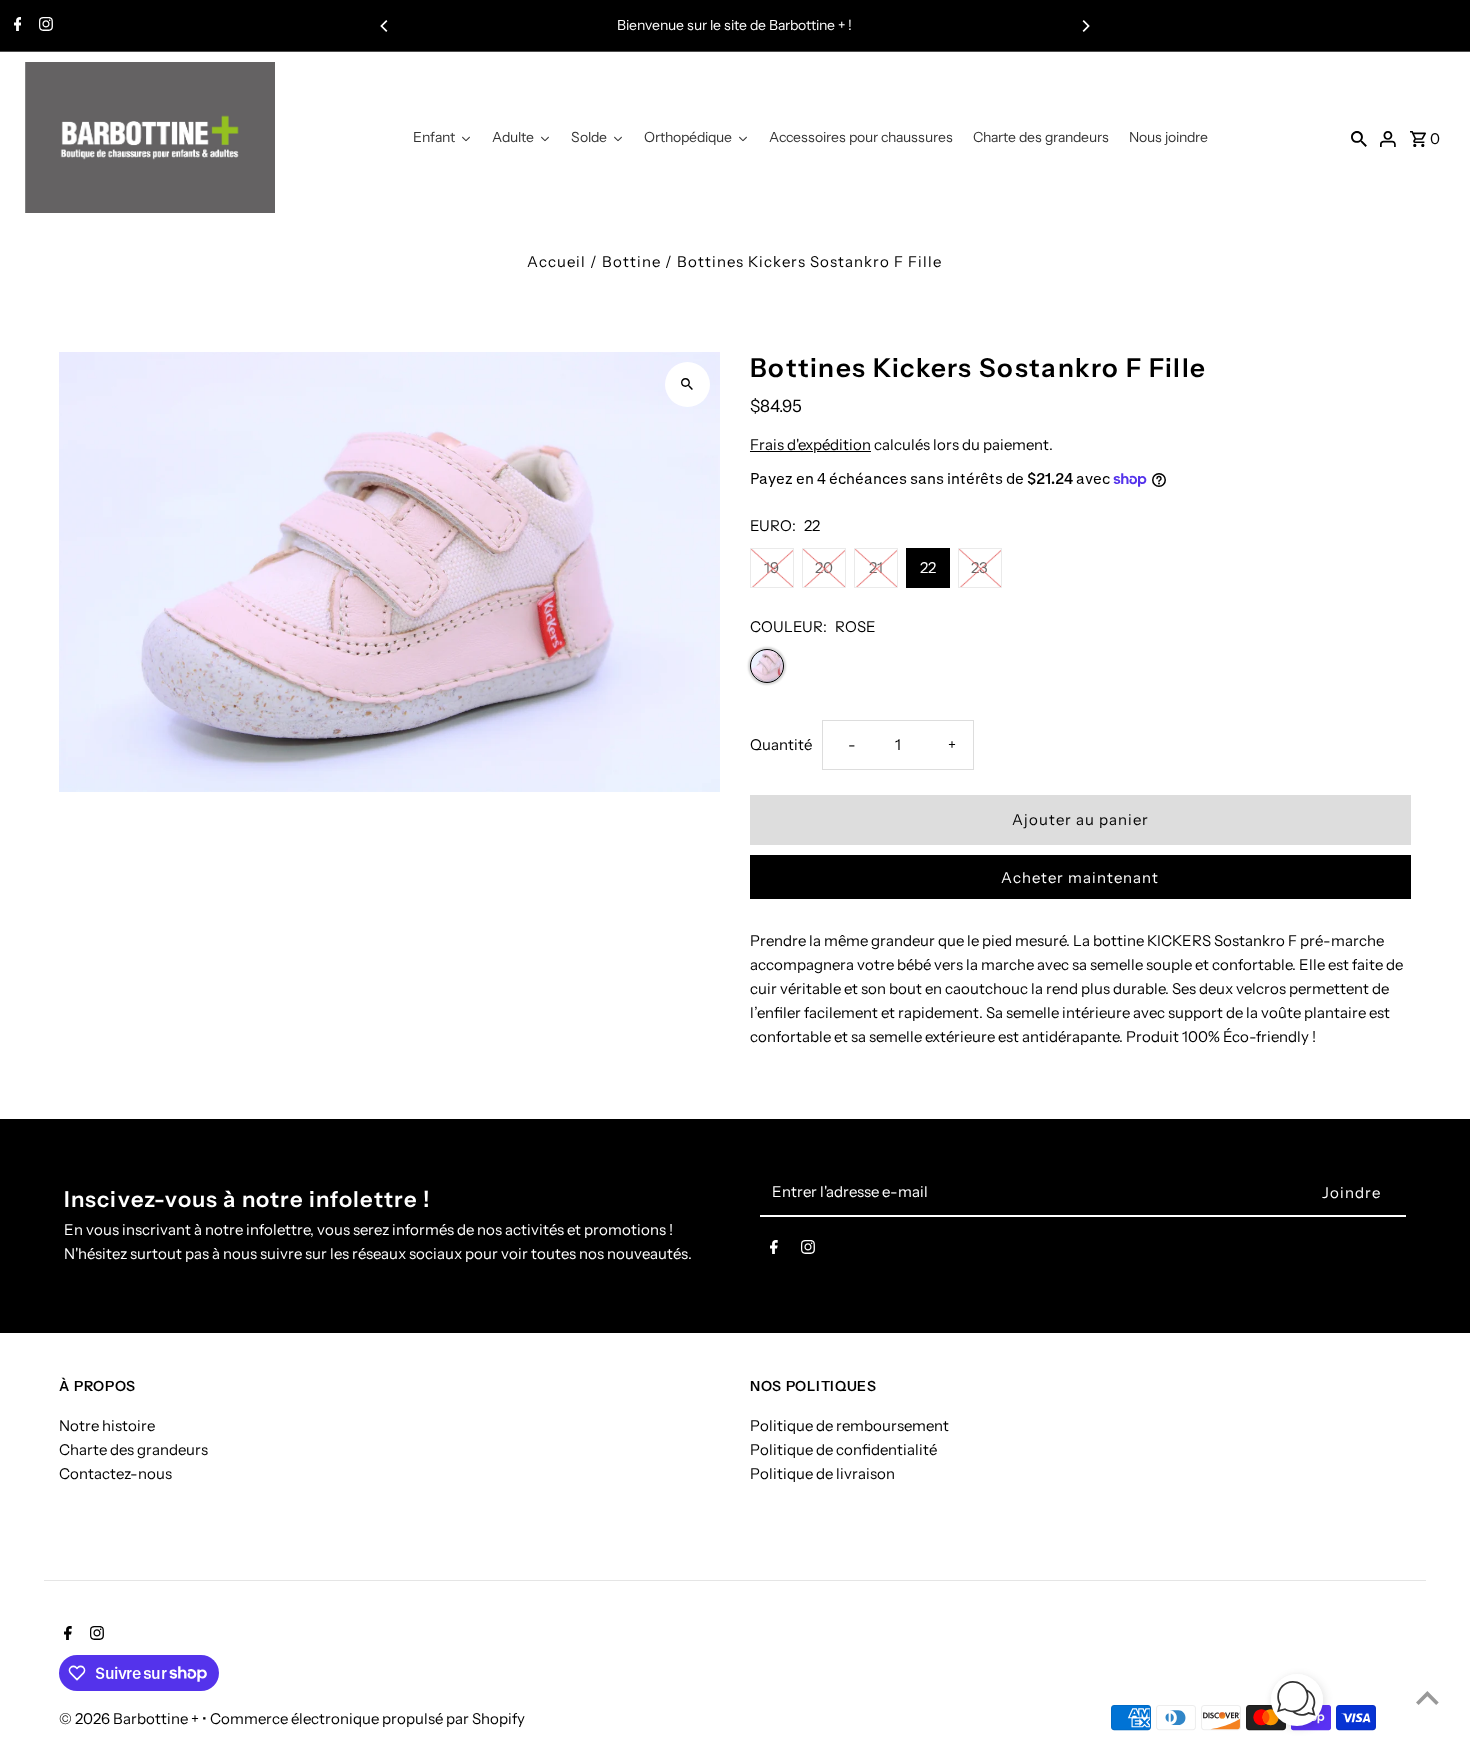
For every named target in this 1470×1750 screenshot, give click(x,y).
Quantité (781, 744)
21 (876, 567)
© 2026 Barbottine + (130, 1718)
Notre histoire (107, 1425)
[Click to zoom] (687, 384)
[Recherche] (1359, 138)
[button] (1297, 1703)
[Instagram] (43, 26)
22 (928, 567)
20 (824, 567)
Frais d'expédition (810, 444)
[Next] (1085, 26)
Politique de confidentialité (843, 1449)
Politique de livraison (822, 1473)
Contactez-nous (115, 1473)
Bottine (631, 261)
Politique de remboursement (849, 1425)
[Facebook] (15, 26)
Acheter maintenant (1080, 877)
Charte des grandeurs (133, 1449)
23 (979, 567)
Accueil (556, 261)
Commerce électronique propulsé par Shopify (367, 1718)
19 (771, 567)
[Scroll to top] (1427, 1697)
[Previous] (385, 26)
